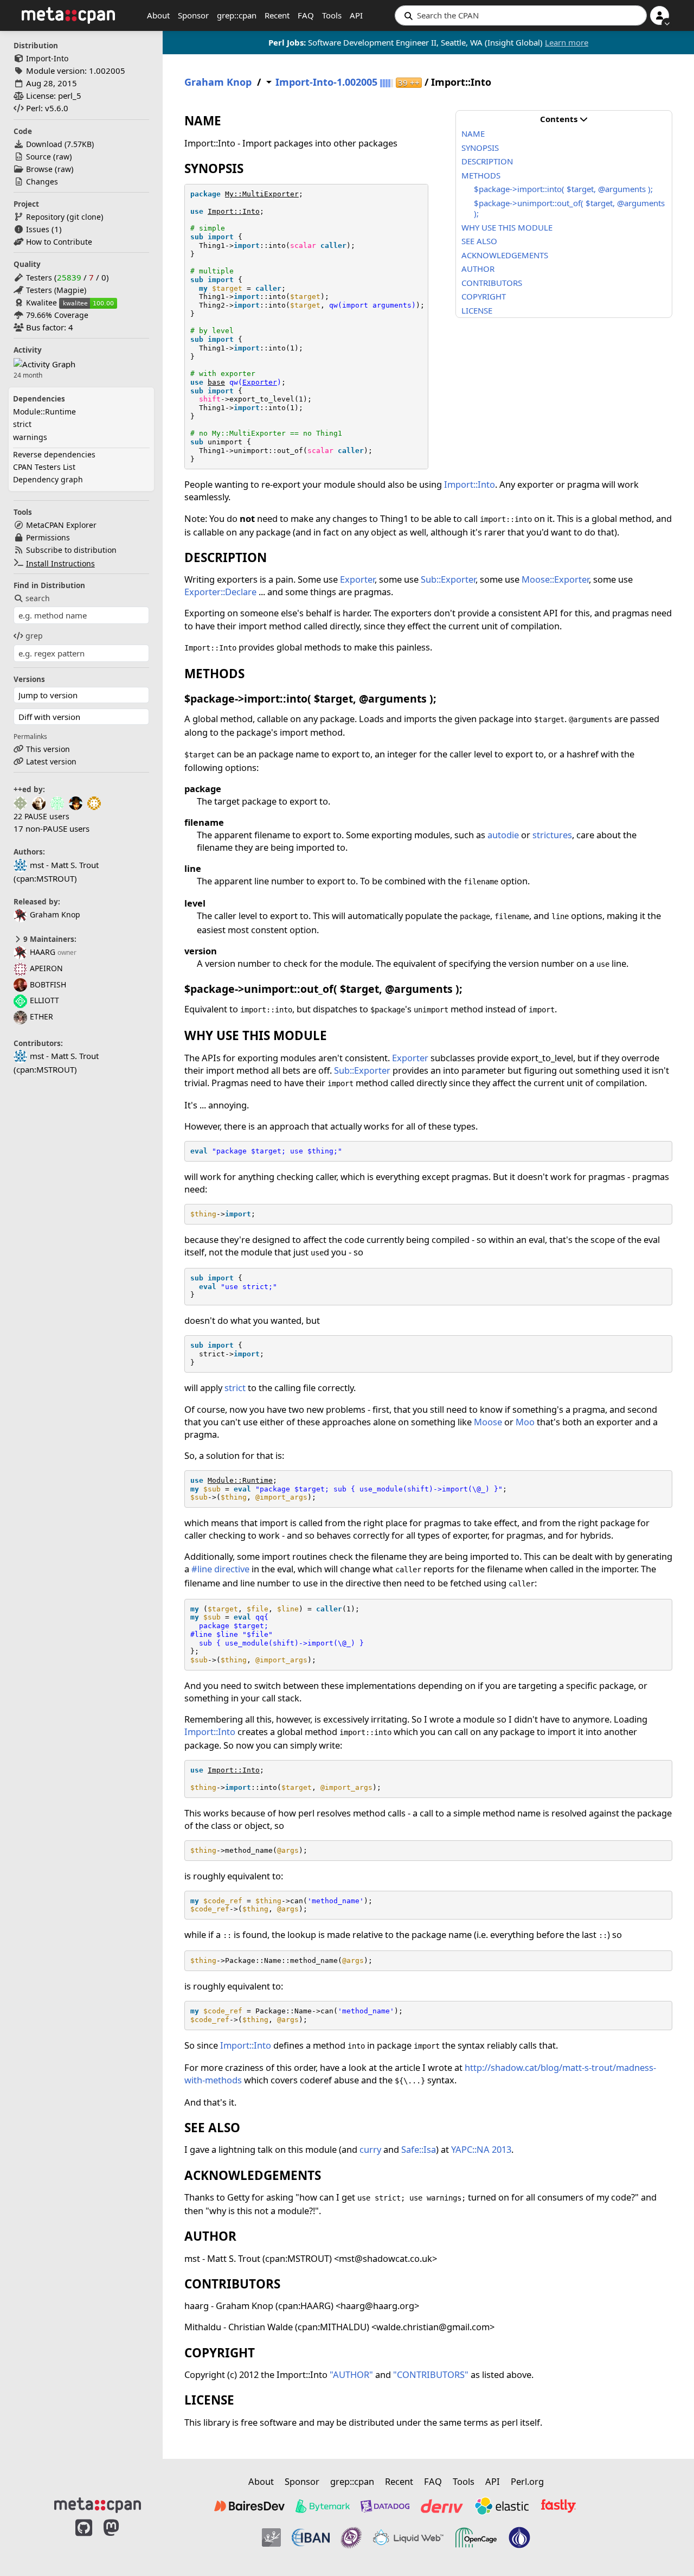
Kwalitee (41, 302)
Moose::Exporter (555, 579)
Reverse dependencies (54, 454)
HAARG (43, 952)
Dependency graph (48, 479)
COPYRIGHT (484, 296)
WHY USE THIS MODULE (507, 227)
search (38, 598)
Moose (488, 1422)
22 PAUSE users (41, 816)
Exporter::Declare (220, 592)
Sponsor (193, 15)
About (158, 15)
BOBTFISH (48, 984)
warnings (30, 437)
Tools (332, 15)
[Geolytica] (271, 2537)
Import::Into (234, 211)
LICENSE (477, 310)
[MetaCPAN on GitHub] (84, 2539)
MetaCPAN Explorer (61, 525)
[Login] (660, 15)
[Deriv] (442, 2506)
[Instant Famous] (351, 2537)
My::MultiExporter (262, 194)
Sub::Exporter (448, 579)
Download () (60, 144)
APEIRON (46, 968)
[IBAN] (311, 2537)
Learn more (567, 42)
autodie (503, 835)
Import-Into (47, 58)
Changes (42, 181)
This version (48, 749)
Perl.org (527, 2481)
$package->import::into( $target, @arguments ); (563, 189)
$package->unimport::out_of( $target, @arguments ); (569, 208)
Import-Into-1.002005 (326, 82)
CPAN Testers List (44, 467)
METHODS (481, 175)
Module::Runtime (44, 412)
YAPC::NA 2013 (481, 2149)
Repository (45, 217)
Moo (525, 1422)
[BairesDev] (249, 2506)
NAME (473, 133)
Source (38, 157)
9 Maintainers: (49, 939)
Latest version (51, 761)
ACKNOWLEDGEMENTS (505, 255)
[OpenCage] (476, 2537)
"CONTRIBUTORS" (431, 2374)
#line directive (220, 1569)
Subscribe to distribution (71, 550)
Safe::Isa (419, 2149)
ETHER (41, 1016)
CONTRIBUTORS (492, 283)
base (216, 382)
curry (370, 2149)
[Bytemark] (323, 2506)
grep (34, 636)
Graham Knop (55, 914)
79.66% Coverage (57, 315)
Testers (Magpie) (56, 290)
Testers (39, 278)
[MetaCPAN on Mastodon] (122, 2539)
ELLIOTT (44, 1000)
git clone (85, 217)
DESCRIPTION (487, 161)
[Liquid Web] (408, 2537)
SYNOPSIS (480, 148)
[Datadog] (385, 2506)
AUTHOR (478, 269)
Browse (39, 169)
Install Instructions (60, 563)
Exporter (260, 382)
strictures (552, 835)
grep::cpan (237, 15)
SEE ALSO (479, 241)
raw (63, 157)
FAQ (306, 15)
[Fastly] (558, 2506)
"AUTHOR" (351, 2374)
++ (409, 83)
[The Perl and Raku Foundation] (519, 2537)
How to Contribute (59, 242)
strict (22, 424)
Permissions (48, 537)
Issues (38, 229)
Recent (277, 15)
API (356, 15)
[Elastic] (502, 2506)
